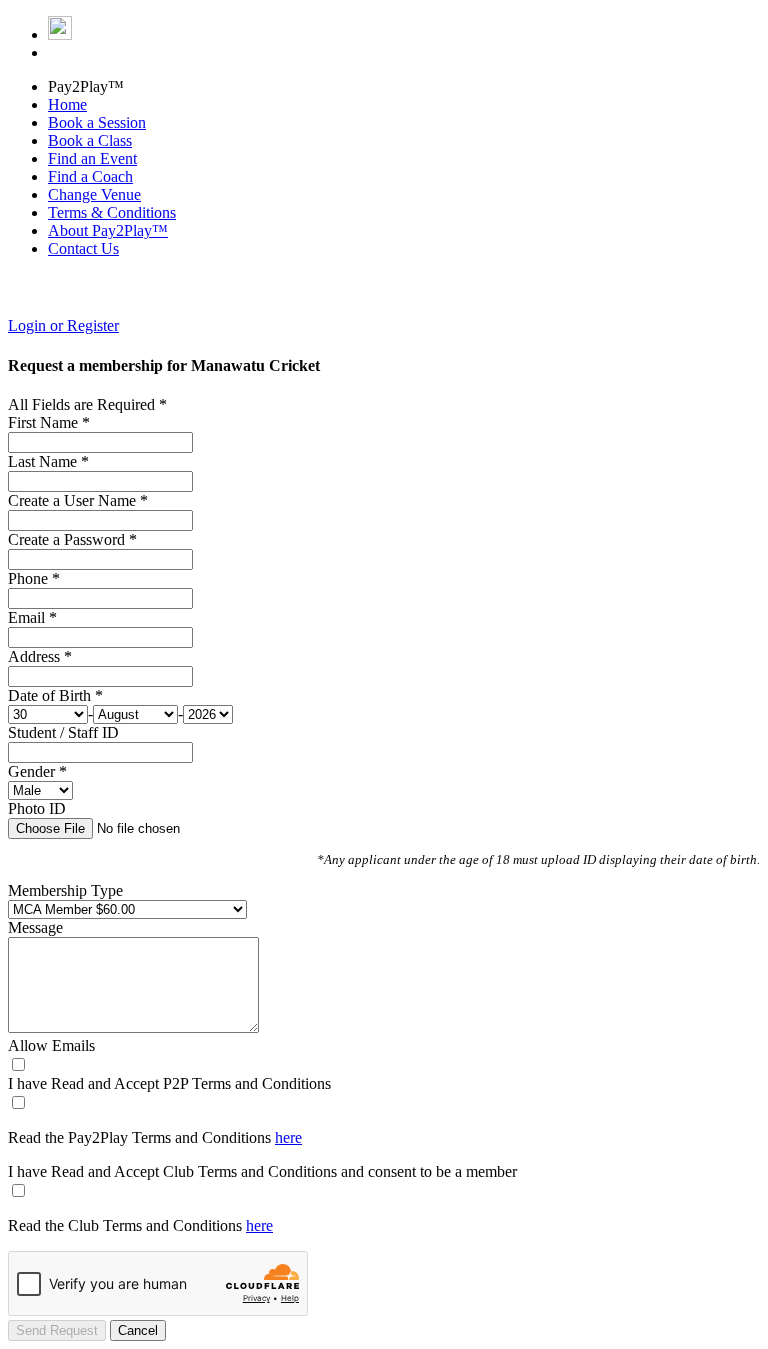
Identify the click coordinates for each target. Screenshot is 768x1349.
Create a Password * (72, 539)
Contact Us (83, 248)
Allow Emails (51, 1045)
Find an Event (92, 158)
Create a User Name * (78, 500)
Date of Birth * (55, 695)
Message (35, 927)
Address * (40, 656)
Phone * (34, 578)
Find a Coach (90, 176)
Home (67, 104)
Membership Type (65, 890)
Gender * (37, 771)
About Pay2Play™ (108, 230)
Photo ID (37, 808)
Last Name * (48, 461)
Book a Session (97, 122)
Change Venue (94, 194)
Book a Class (90, 140)
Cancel (138, 1330)
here (288, 1137)
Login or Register (63, 325)
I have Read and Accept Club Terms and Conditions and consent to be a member (262, 1171)
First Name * (49, 422)
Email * (32, 617)
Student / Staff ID (63, 732)
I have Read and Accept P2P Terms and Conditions (169, 1083)
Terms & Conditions (112, 212)
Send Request (57, 1330)
